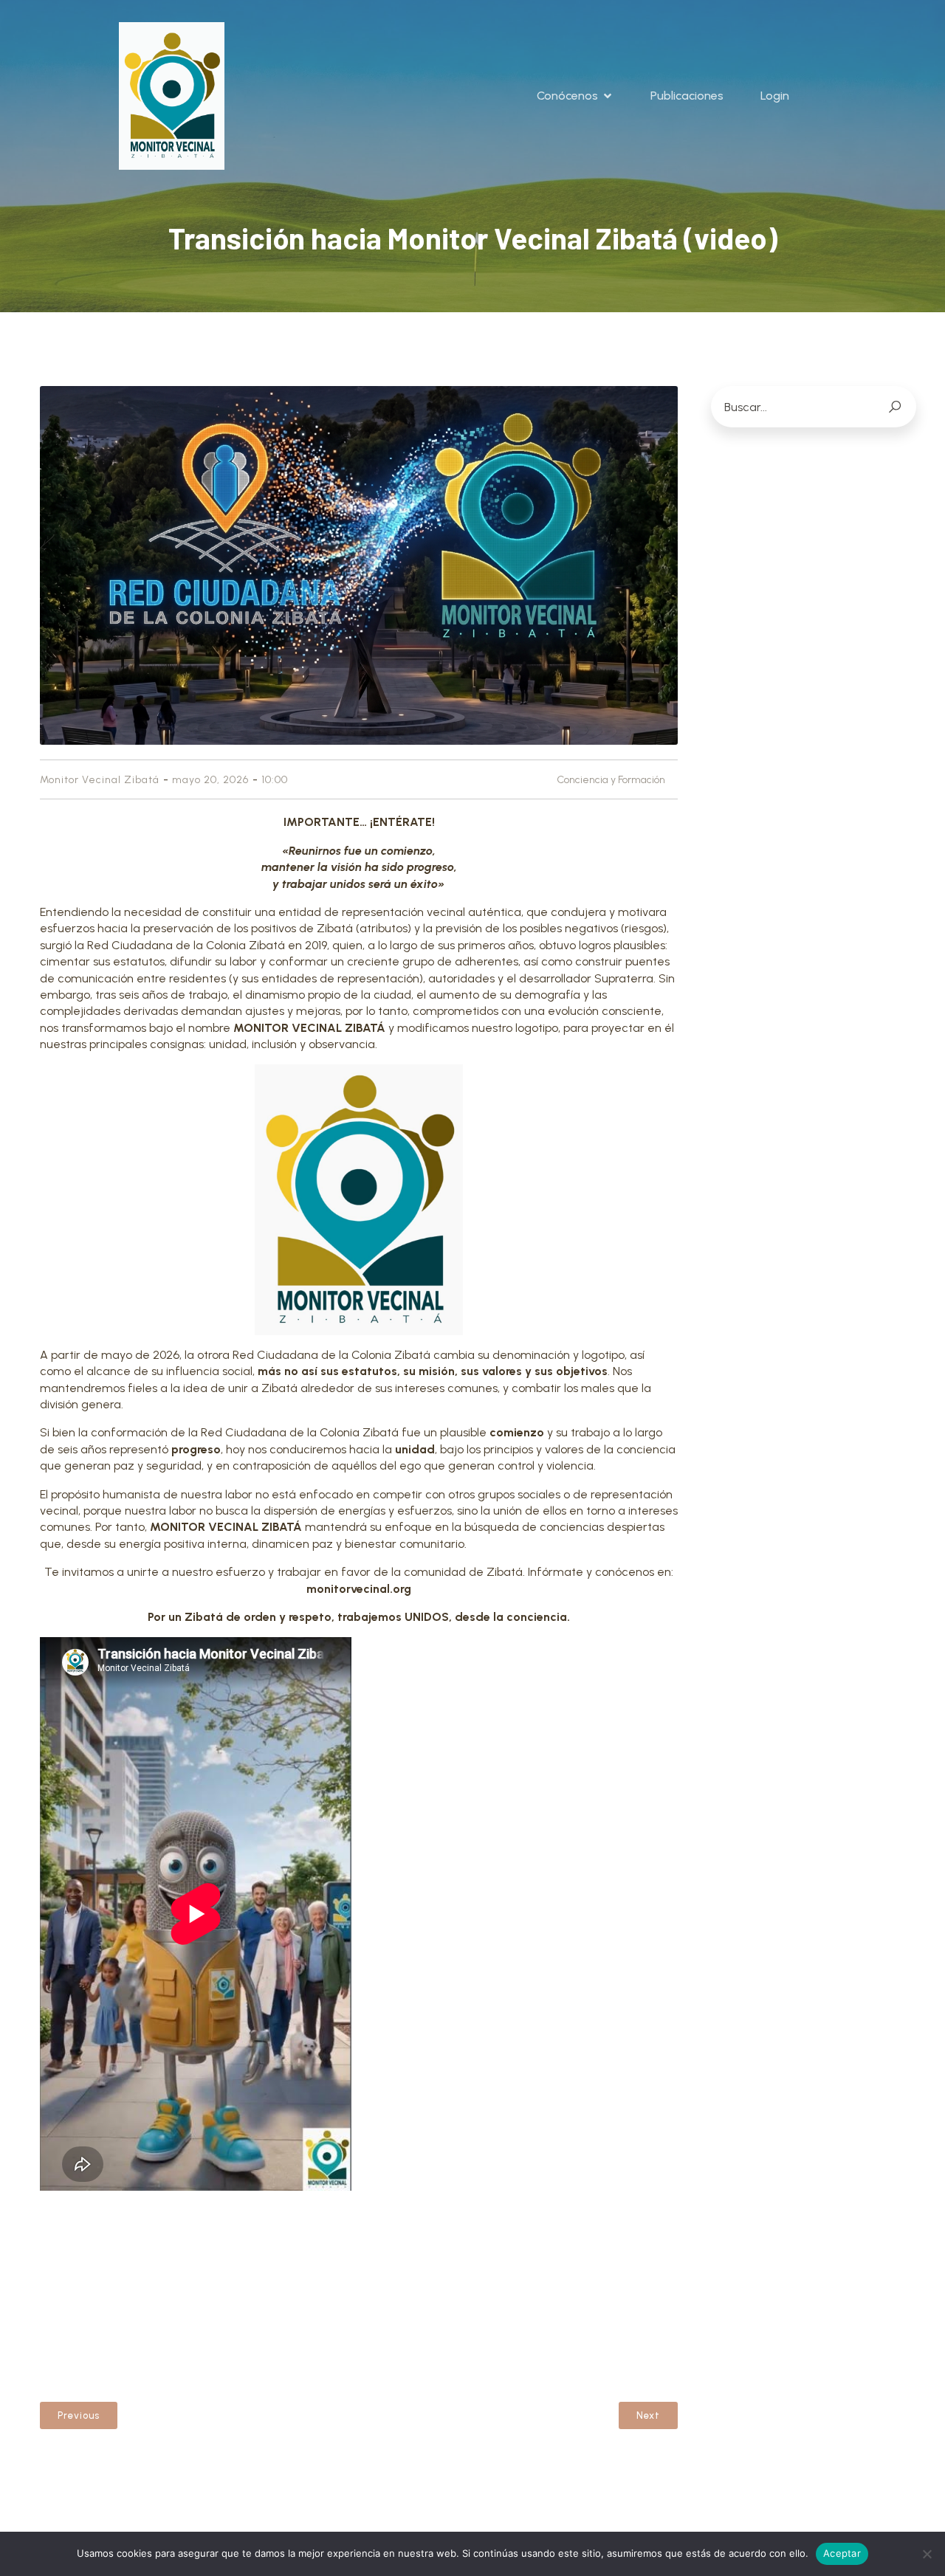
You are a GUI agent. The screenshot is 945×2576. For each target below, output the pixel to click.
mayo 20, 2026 (210, 780)
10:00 (275, 780)
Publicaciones (687, 96)
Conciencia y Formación (611, 780)
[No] (927, 2554)
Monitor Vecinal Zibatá (100, 780)
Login (775, 96)
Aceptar (842, 2553)
